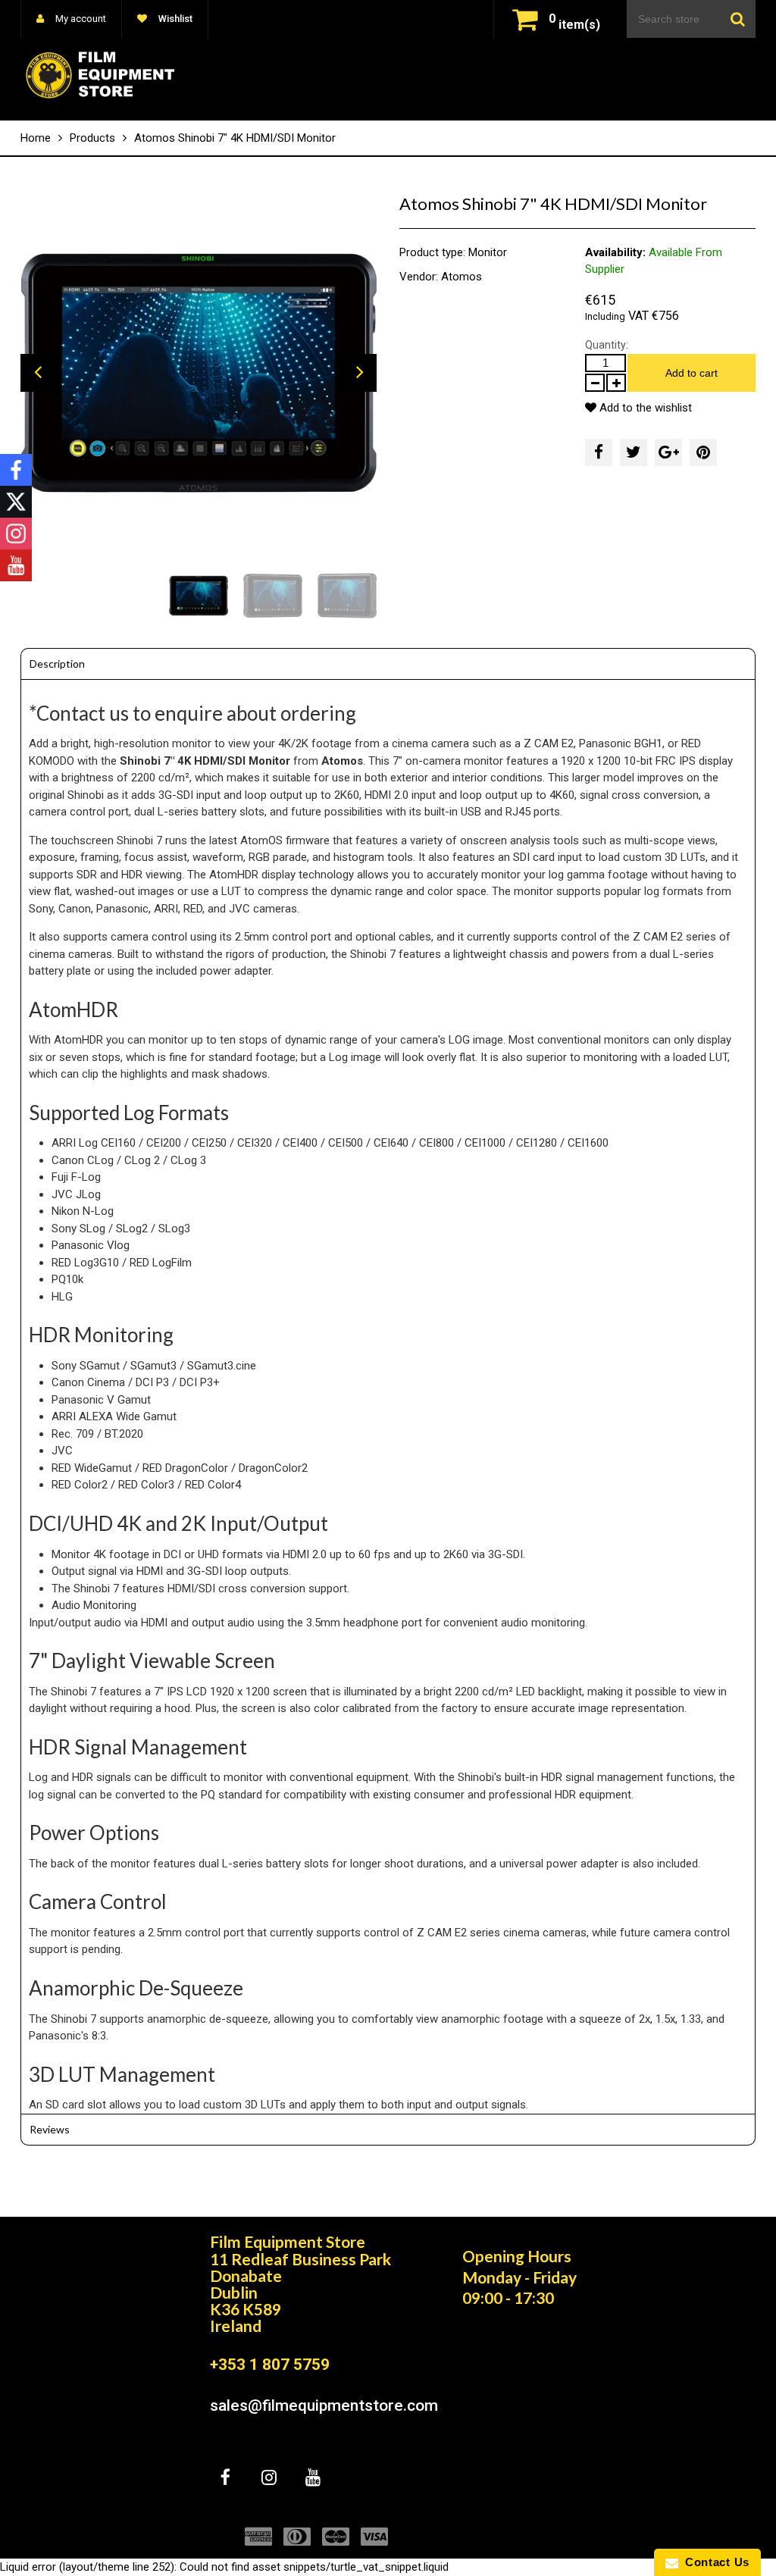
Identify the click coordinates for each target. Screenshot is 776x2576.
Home (36, 138)
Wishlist (174, 19)
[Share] (599, 452)
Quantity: (607, 345)
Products (92, 138)
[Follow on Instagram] (16, 534)
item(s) (574, 25)
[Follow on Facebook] (16, 470)
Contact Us (714, 2562)
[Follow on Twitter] (16, 502)
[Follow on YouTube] (16, 565)
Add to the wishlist (644, 408)
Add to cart (692, 373)
